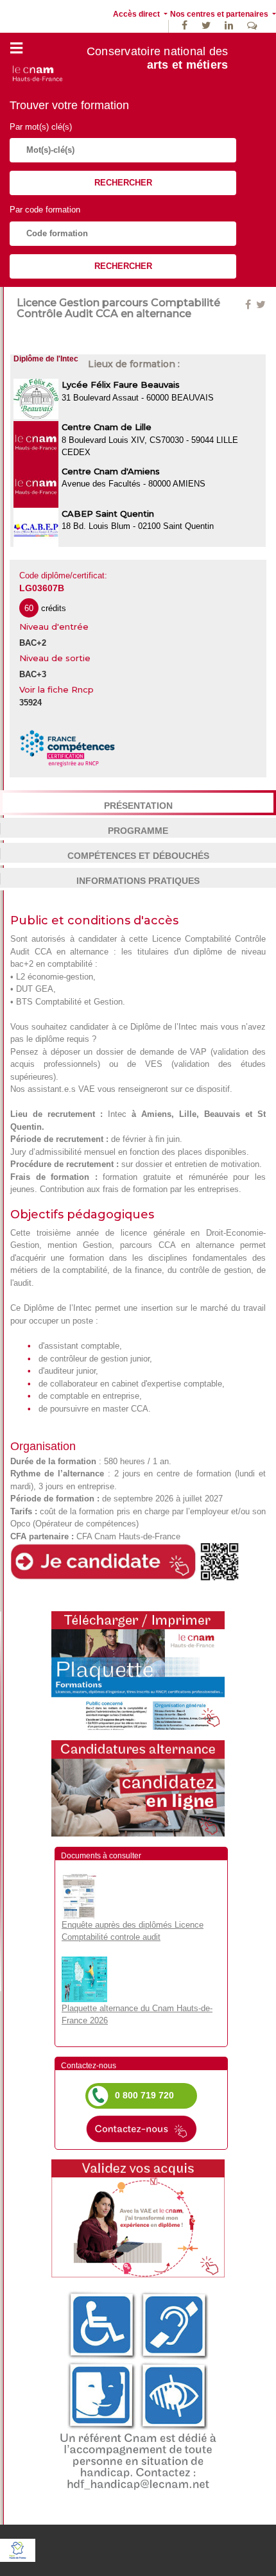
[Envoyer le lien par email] (255, 305)
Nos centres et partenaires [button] (220, 14)
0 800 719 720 (144, 2095)
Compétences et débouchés (138, 856)
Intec (117, 1114)
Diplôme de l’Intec (164, 1027)
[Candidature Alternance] (138, 1787)
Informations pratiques (138, 881)
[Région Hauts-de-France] (18, 2550)
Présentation (138, 806)
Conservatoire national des (158, 58)
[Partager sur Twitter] (261, 305)
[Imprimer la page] (138, 1670)
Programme (138, 831)
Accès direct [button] (137, 14)
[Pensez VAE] (138, 2217)
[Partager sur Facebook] (249, 305)
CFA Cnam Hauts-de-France (128, 1536)
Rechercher (123, 183)
